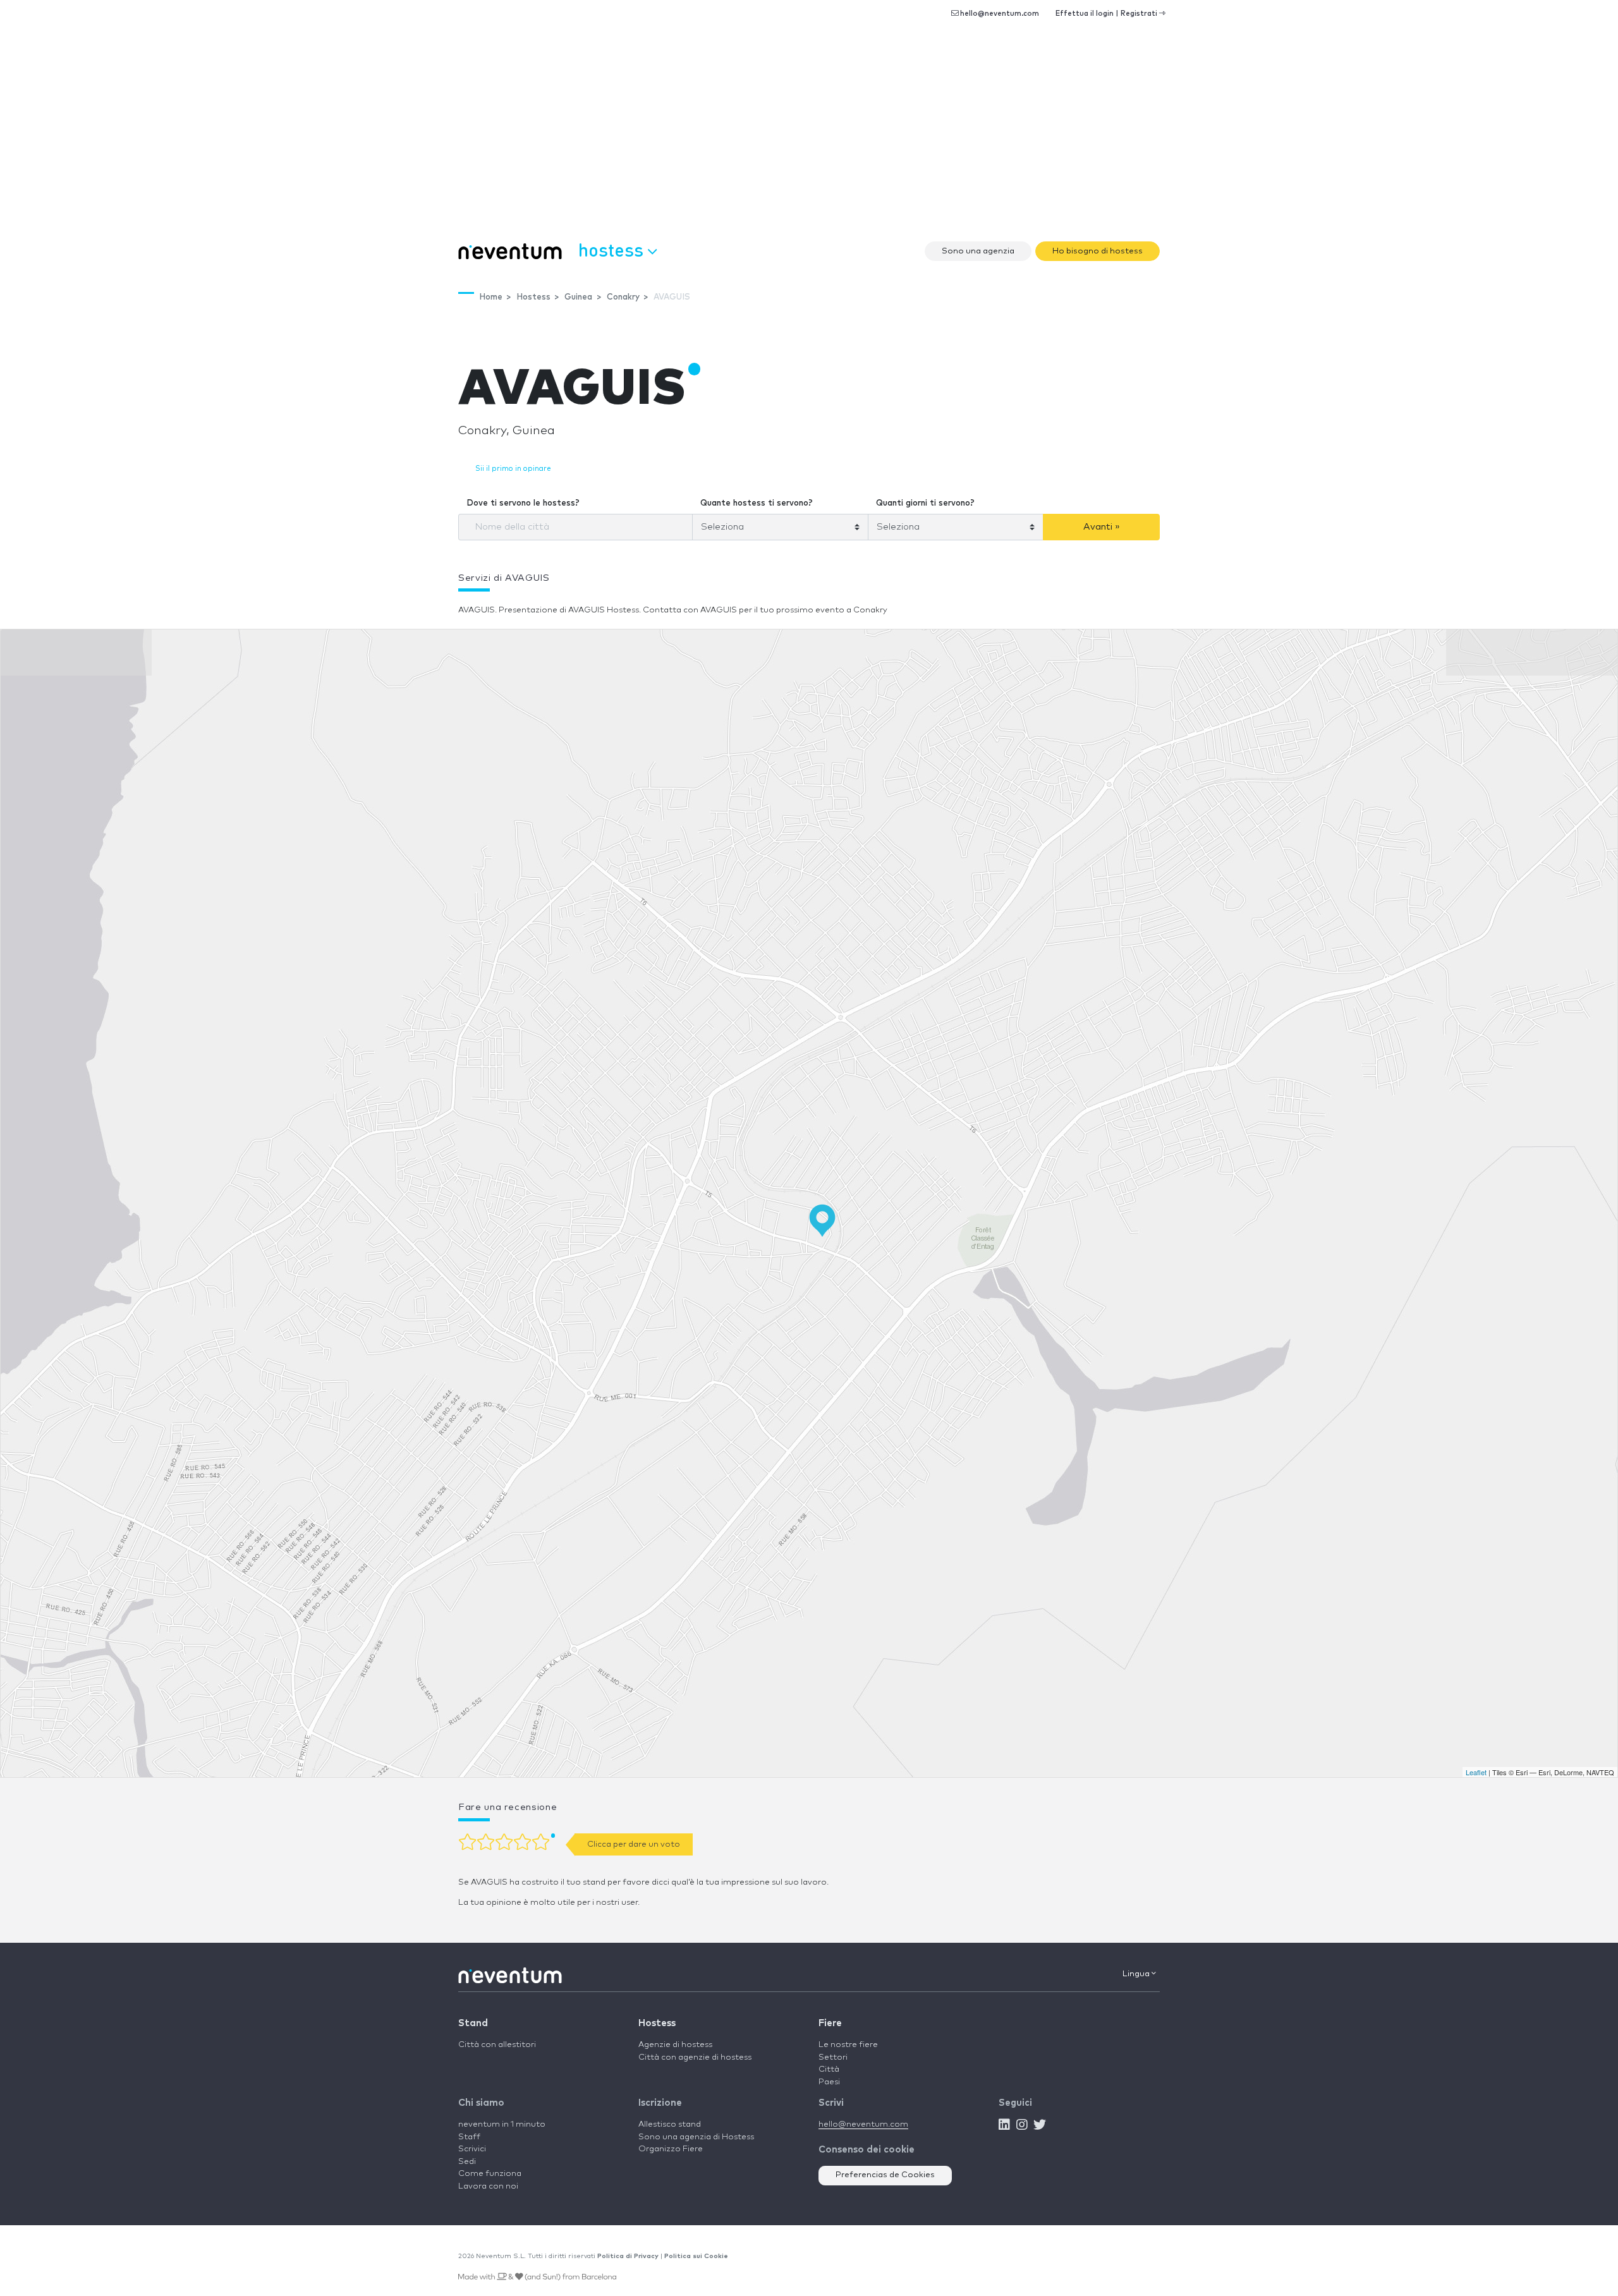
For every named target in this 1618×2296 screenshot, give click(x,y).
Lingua (1137, 1974)
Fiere (830, 2023)
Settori (833, 2057)
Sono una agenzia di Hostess (696, 2137)
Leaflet (1476, 1772)
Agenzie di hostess (675, 2045)
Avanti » (1102, 527)
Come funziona (490, 2174)
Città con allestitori (497, 2045)
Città (829, 2069)
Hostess (657, 2023)
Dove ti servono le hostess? (523, 503)
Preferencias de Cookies (885, 2175)
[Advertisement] (809, 139)
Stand (473, 2023)
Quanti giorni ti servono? (925, 503)
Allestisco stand (670, 2124)
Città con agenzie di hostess (695, 2057)
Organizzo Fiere (671, 2149)
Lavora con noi (488, 2186)
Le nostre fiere (848, 2045)
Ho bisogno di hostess (1098, 251)
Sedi (467, 2162)
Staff (469, 2137)
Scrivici (472, 2149)
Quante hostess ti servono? (757, 503)
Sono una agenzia (978, 251)
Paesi (829, 2082)
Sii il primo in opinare (513, 469)
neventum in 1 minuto (502, 2124)
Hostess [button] (613, 249)
